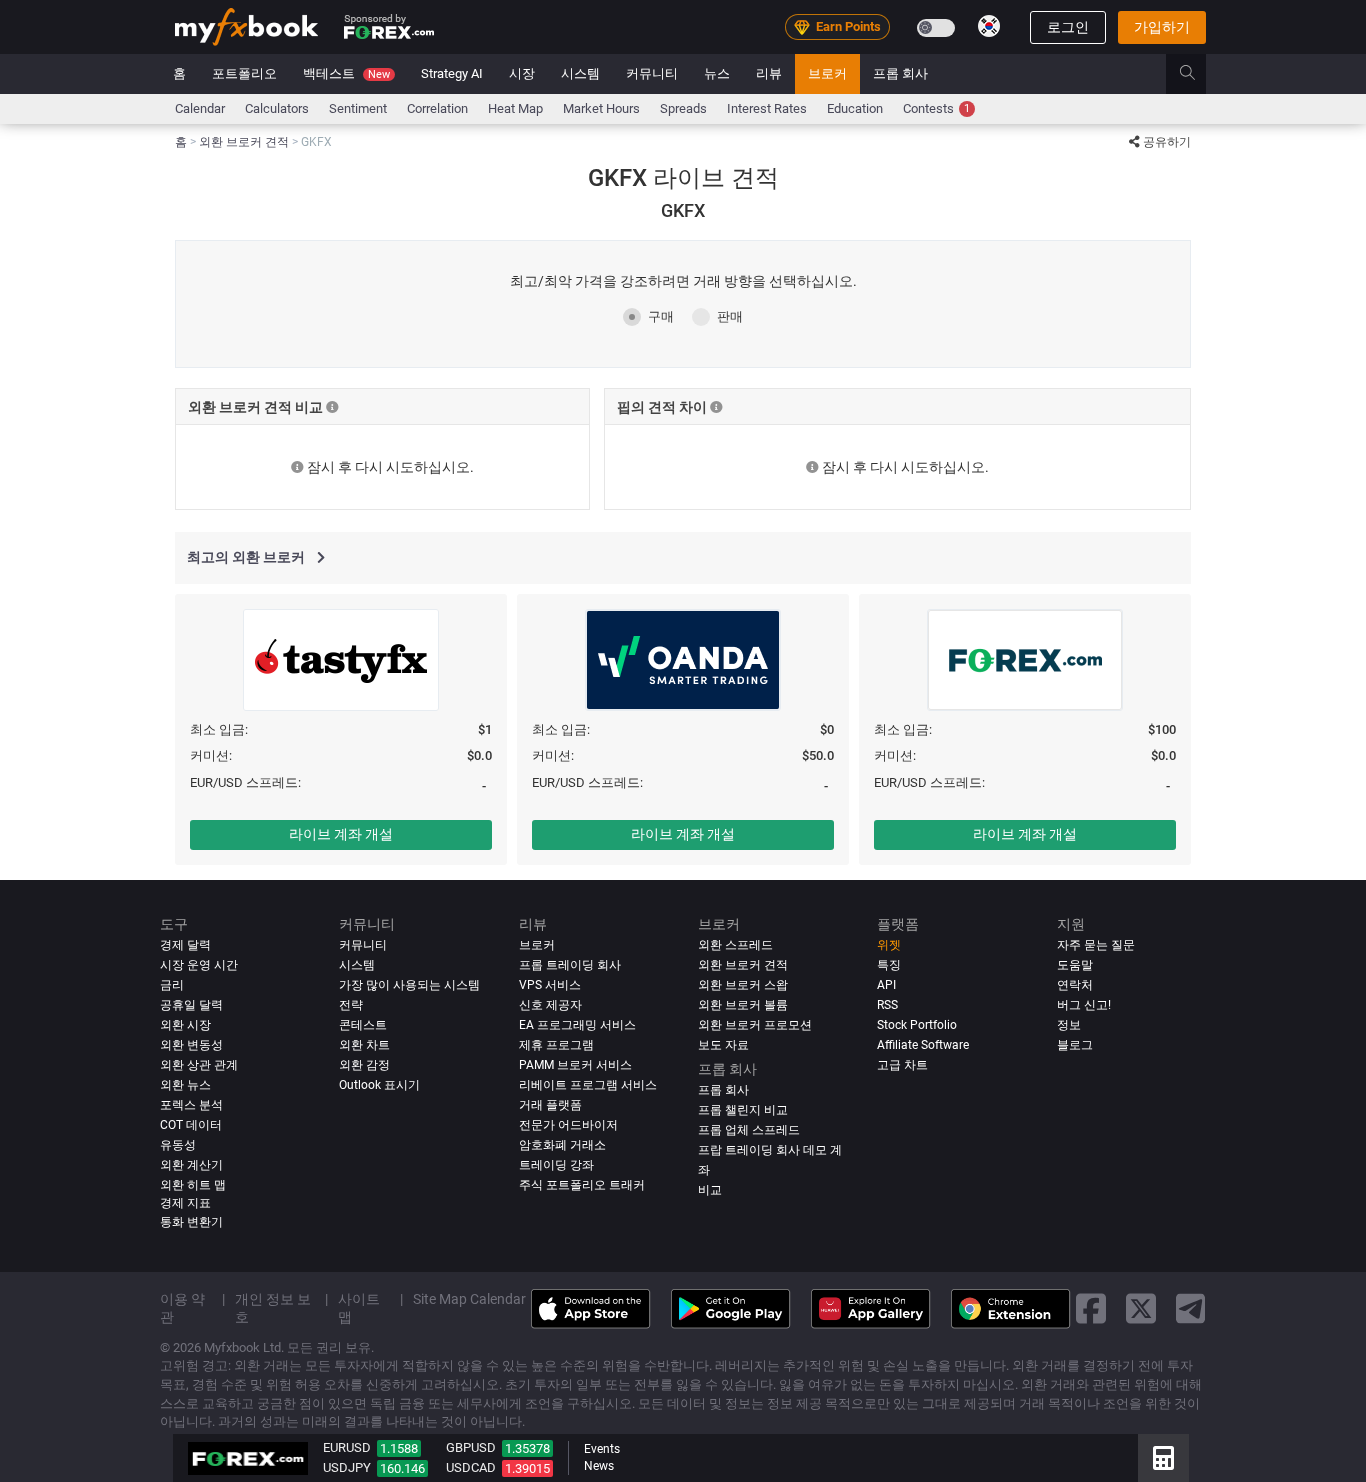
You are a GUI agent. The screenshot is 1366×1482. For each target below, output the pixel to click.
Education (855, 108)
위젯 (889, 945)
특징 (889, 965)
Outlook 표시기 (379, 1085)
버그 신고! (1084, 1005)
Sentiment (358, 108)
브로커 (827, 73)
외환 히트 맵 (193, 1185)
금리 (172, 985)
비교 (710, 1190)
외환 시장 (185, 1025)
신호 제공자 (550, 1005)
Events (602, 1449)
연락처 (1075, 985)
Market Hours (601, 108)
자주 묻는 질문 (1096, 945)
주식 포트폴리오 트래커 (582, 1185)
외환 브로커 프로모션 (755, 1025)
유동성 (178, 1145)
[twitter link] (1141, 1308)
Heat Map (515, 108)
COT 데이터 (191, 1125)
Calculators (277, 108)
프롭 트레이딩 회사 (570, 965)
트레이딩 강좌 (556, 1165)
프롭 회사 (900, 73)
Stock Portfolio (917, 1025)
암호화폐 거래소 (562, 1145)
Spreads (683, 108)
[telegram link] (1191, 1308)
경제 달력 (185, 945)
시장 (522, 73)
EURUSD (347, 1447)
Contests (936, 108)
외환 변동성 (191, 1045)
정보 (1069, 1025)
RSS (887, 1005)
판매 (730, 316)
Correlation (437, 108)
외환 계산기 (191, 1165)
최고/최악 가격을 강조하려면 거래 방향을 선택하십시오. (683, 281)
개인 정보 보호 (273, 1308)
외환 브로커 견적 (743, 965)
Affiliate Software (923, 1045)
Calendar (200, 108)
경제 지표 (185, 1203)
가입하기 (1162, 27)
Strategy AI (452, 73)
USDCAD (471, 1467)
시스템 (580, 73)
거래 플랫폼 (550, 1105)
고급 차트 (902, 1065)
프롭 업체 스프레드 (749, 1130)
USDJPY (347, 1467)
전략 (351, 1005)
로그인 (1068, 27)
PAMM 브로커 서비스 (575, 1065)
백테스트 (346, 73)
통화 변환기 (191, 1222)
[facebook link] (1091, 1308)
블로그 (1075, 1045)
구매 (661, 316)
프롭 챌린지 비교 (743, 1110)
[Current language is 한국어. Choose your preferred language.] (989, 26)
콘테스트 (363, 1025)
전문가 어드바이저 (568, 1125)
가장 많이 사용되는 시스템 (409, 985)
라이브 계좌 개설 (341, 834)
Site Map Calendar (469, 1299)
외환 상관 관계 (199, 1065)
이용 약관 (182, 1308)
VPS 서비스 (550, 985)
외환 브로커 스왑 (743, 985)
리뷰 (769, 73)
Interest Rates (767, 108)
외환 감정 (364, 1065)
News (599, 1466)
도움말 (1075, 965)
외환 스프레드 (735, 945)
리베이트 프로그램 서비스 (588, 1085)
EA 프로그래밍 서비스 (577, 1025)
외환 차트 (364, 1045)
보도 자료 (723, 1045)
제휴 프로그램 (556, 1045)
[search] (1198, 74)
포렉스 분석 (191, 1105)
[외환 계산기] (1163, 1458)
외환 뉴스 (185, 1085)
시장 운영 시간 (199, 965)
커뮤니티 (652, 73)
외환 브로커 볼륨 (743, 1005)
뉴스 (717, 73)
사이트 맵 (359, 1308)
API (886, 985)
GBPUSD (471, 1447)
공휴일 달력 (191, 1005)
